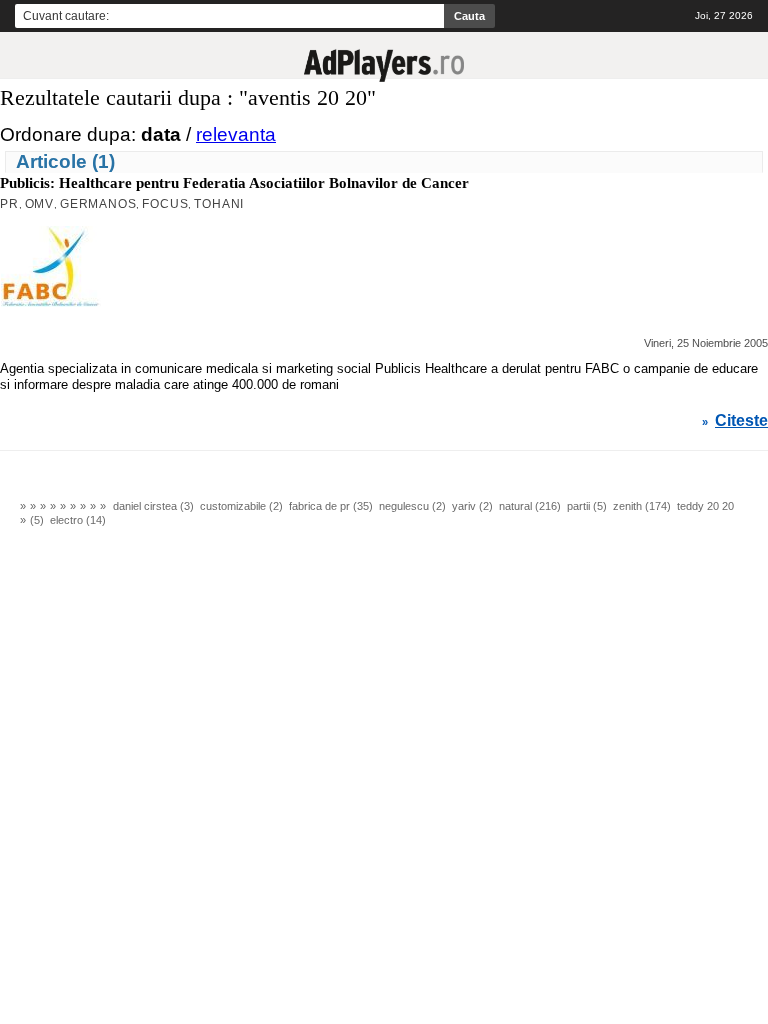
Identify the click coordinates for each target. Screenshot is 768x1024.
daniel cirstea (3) (153, 506)
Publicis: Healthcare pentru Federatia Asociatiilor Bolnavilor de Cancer (234, 183)
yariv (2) (472, 506)
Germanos (98, 204)
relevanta (236, 134)
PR (9, 204)
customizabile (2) (241, 506)
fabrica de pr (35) (331, 506)
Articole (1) (65, 161)
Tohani (219, 204)
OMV (39, 204)
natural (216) (530, 506)
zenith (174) (642, 506)
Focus (165, 204)
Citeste (741, 421)
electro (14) (78, 520)
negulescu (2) (412, 506)
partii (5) (587, 506)
